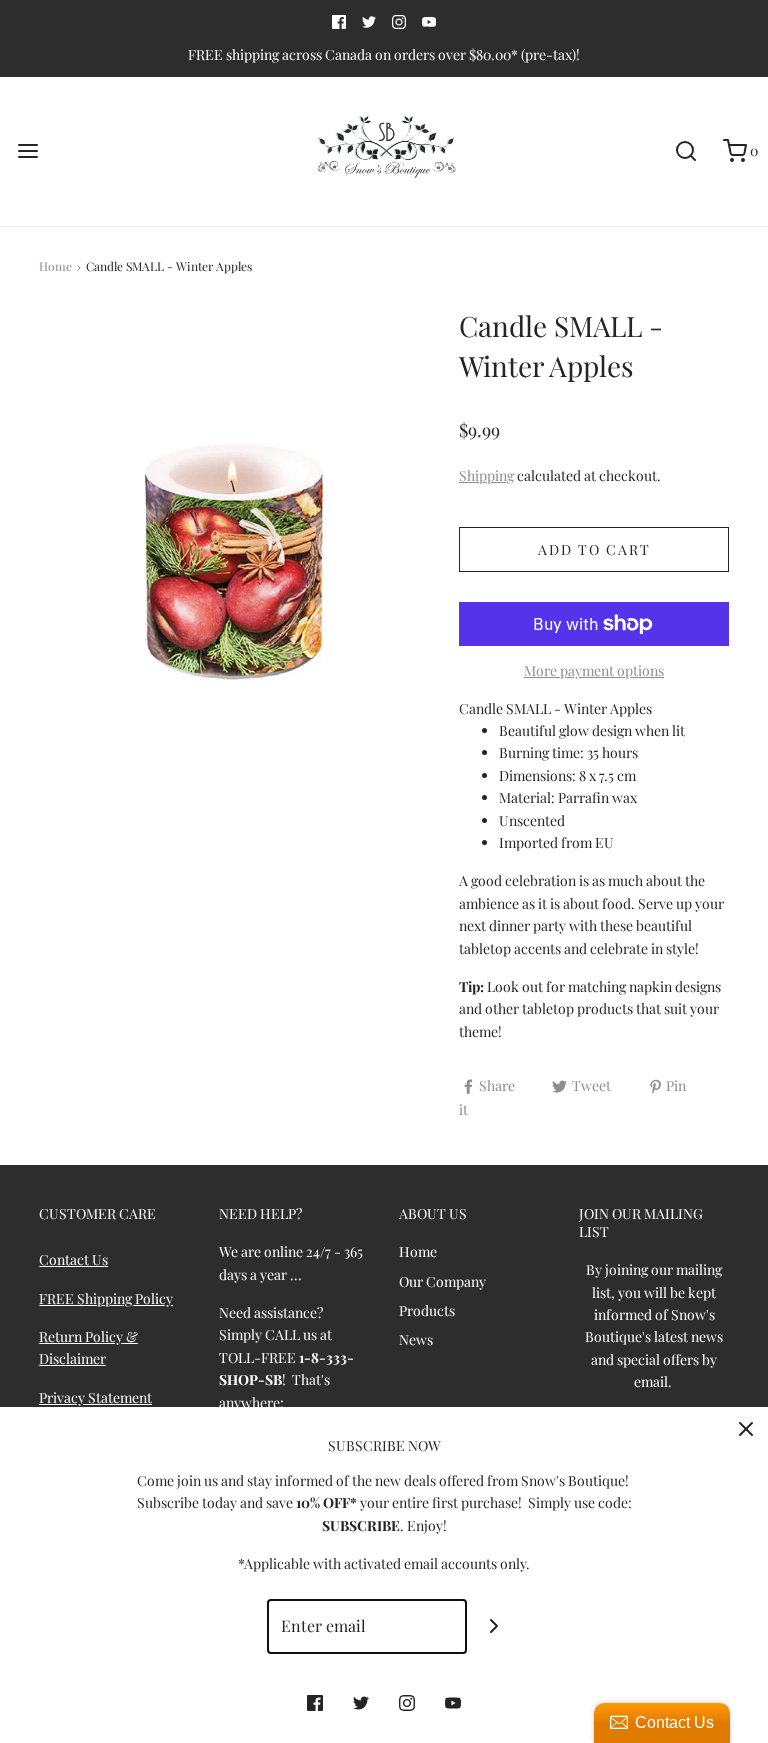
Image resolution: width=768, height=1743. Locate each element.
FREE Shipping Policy (106, 1298)
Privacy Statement (95, 1397)
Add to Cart (594, 549)
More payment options (594, 670)
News (416, 1339)
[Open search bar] (685, 151)
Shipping (486, 475)
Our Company (442, 1281)
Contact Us (73, 1259)
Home (55, 266)
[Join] (494, 1626)
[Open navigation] (27, 151)
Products (427, 1310)
